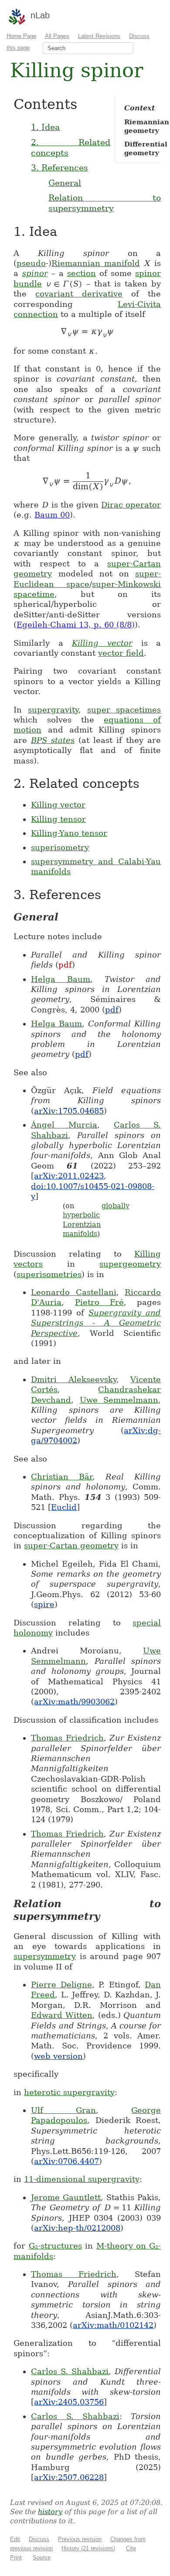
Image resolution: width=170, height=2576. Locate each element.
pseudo (31, 263)
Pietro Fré (99, 1302)
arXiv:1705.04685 (69, 1111)
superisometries (49, 1274)
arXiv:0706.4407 (66, 2161)
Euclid (64, 1507)
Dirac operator (131, 505)
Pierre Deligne (61, 1985)
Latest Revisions (99, 36)
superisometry (60, 847)
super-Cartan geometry (71, 1545)
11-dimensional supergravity (82, 2179)
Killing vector (102, 643)
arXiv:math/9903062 (74, 1702)
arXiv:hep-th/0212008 (77, 2228)
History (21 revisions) (88, 2548)
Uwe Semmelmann (119, 1400)
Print (16, 2557)
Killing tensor (58, 819)
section (82, 273)
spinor (35, 273)
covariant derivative (79, 294)
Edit (15, 2539)
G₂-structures (55, 2246)
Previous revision (80, 2539)
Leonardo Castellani (74, 1292)
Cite (131, 2548)
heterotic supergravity (69, 2092)
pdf (65, 965)
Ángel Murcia (64, 1125)
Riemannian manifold (95, 263)
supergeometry (130, 1264)
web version (58, 2056)
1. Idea (45, 127)
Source (42, 2557)
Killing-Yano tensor (69, 833)
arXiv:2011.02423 (69, 1176)
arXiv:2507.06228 (69, 2477)
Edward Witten (62, 2015)
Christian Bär (62, 1477)
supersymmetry (45, 1956)
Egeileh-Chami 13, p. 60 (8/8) (76, 625)
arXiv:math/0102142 (113, 2325)
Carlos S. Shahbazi (70, 2371)
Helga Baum (61, 979)
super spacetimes (124, 710)
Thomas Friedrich (67, 1738)
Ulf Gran (63, 2110)
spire (44, 1604)
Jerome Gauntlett (66, 2197)
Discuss (39, 2539)
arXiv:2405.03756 (69, 2402)
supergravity (53, 710)
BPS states (53, 740)
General (65, 183)
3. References (59, 167)
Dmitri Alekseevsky (74, 1379)
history (50, 2512)
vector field (121, 653)
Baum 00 (52, 515)
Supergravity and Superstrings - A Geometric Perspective (96, 1323)
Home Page (21, 36)
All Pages (57, 36)
